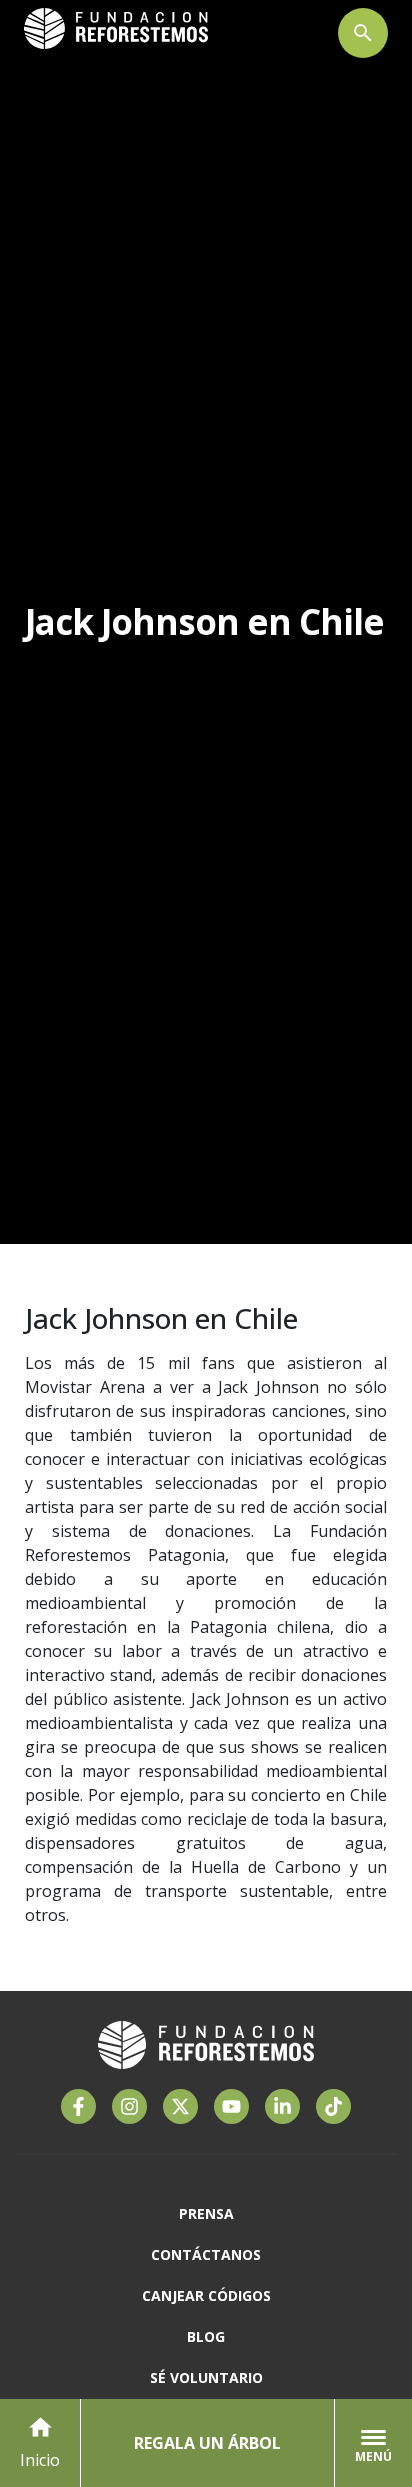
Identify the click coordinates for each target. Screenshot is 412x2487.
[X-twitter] (180, 2106)
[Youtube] (231, 2106)
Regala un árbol (207, 2443)
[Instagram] (129, 2106)
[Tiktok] (333, 2106)
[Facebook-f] (78, 2106)
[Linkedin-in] (282, 2106)
